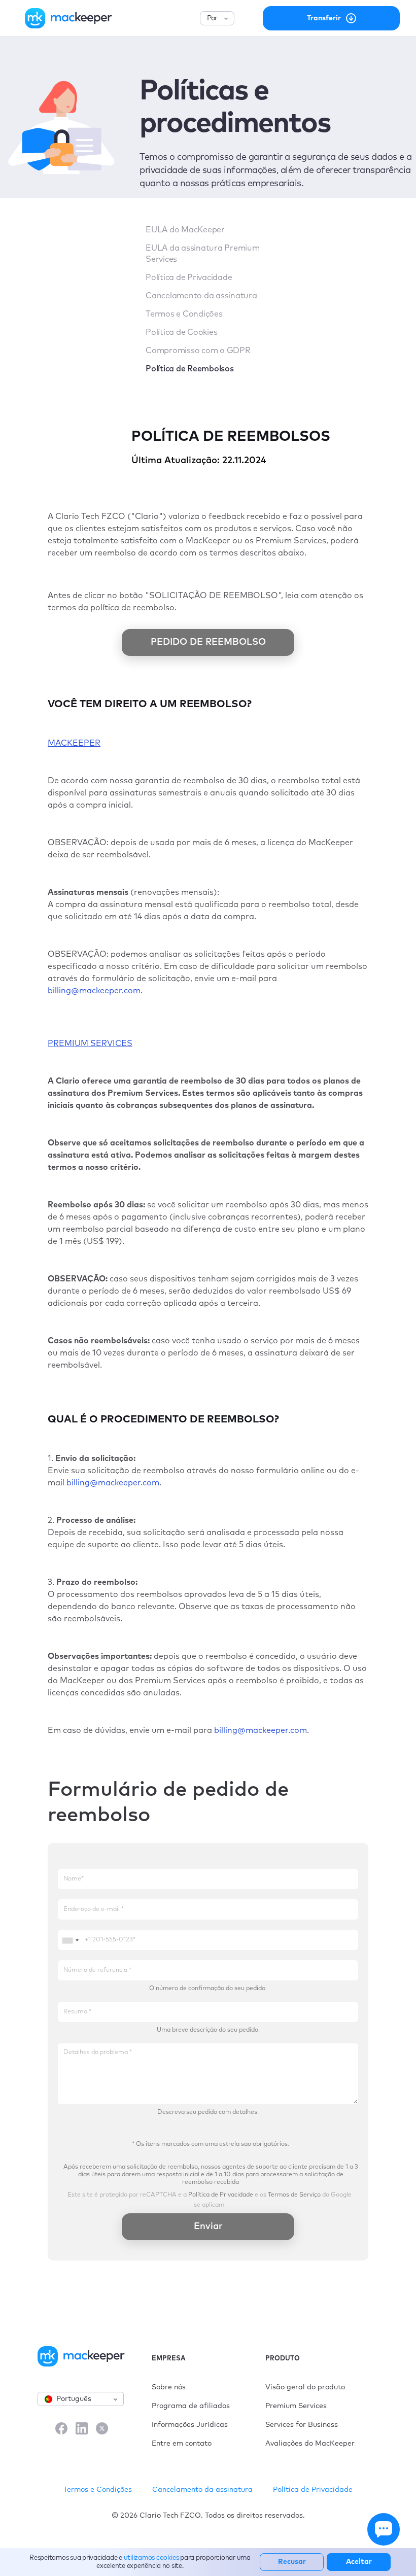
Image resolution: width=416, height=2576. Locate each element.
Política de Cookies (181, 332)
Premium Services (296, 2406)
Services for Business (302, 2425)
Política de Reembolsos (190, 369)
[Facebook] (61, 2429)
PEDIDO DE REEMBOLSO (208, 642)
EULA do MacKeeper (185, 230)
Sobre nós (169, 2387)
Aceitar (359, 2562)
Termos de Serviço (294, 2195)
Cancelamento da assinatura (201, 296)
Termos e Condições (184, 314)
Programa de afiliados (191, 2406)
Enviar (208, 2226)
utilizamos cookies (151, 2558)
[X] (102, 2429)
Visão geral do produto (305, 2387)
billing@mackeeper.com (94, 991)
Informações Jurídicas (190, 2425)
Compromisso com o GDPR (198, 351)
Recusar (292, 2562)
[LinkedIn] (82, 2429)
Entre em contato (182, 2444)
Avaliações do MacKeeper (310, 2444)
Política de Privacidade (189, 277)
